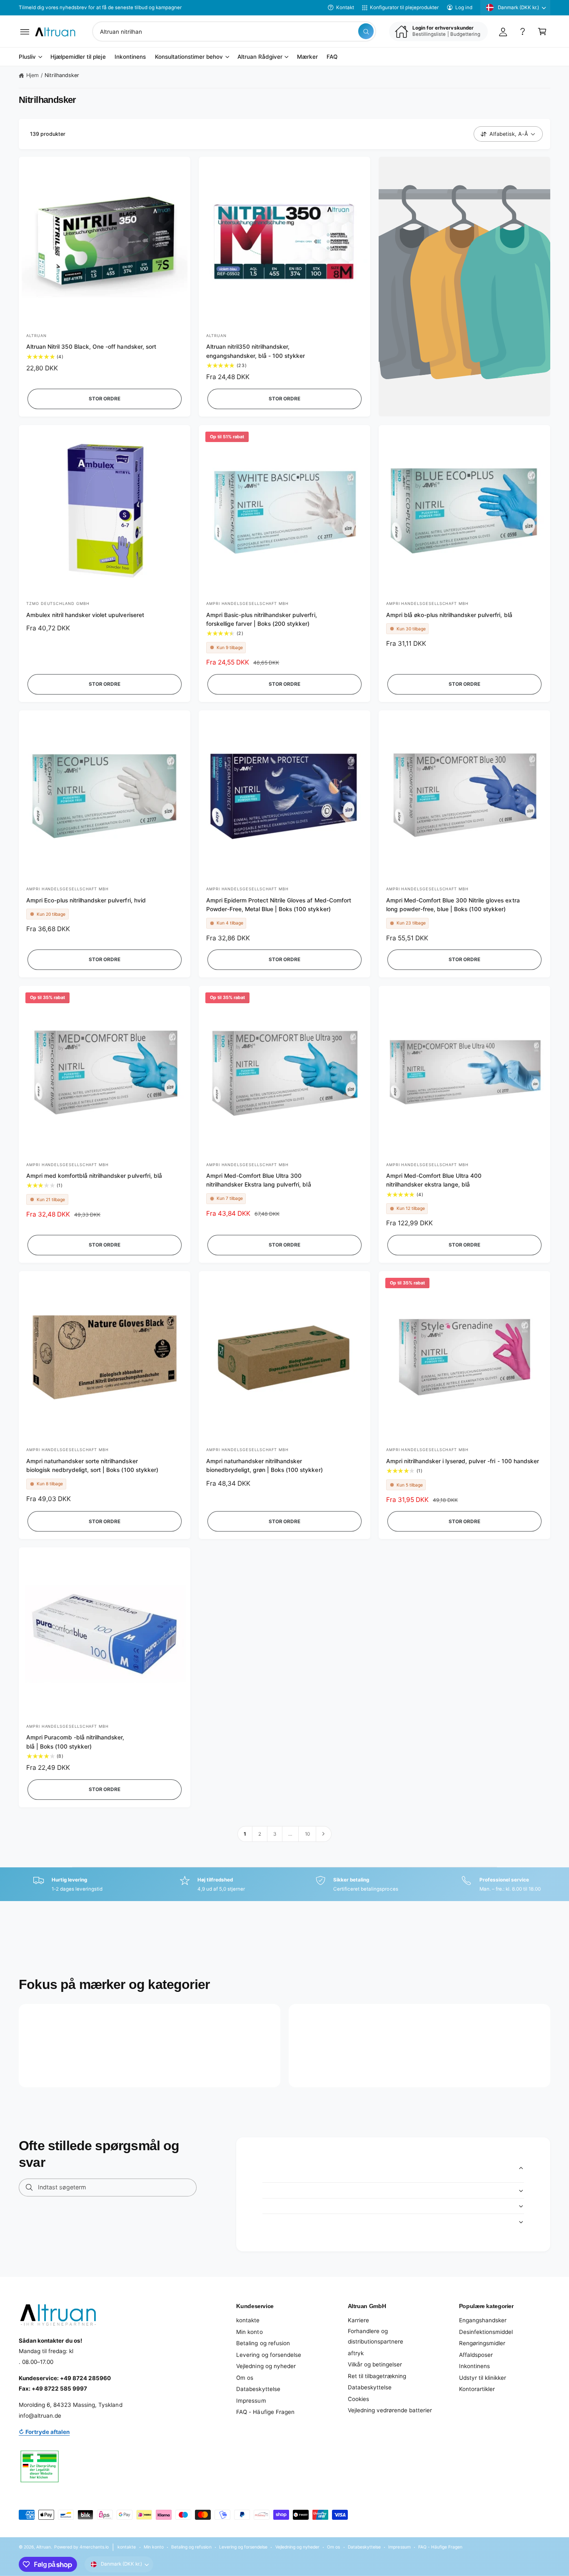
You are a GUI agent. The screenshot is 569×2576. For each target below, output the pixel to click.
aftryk (356, 2353)
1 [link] (245, 1834)
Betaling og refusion (263, 2343)
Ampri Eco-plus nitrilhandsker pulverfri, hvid (86, 900)
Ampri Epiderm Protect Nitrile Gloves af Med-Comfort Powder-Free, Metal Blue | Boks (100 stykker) (279, 905)
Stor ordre (104, 399)
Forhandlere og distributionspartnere (376, 2336)
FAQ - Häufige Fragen (265, 2412)
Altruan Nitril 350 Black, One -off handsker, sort (91, 347)
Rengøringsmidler (482, 2343)
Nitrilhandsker (62, 75)
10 (307, 1834)
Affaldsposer (476, 2355)
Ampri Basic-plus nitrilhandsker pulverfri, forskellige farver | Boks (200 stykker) (262, 619)
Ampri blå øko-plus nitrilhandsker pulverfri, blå (449, 615)
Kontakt (345, 7)
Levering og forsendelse (268, 2355)
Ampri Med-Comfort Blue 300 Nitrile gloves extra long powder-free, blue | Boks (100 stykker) (453, 905)
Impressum (251, 2401)
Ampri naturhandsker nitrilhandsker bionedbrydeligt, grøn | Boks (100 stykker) (265, 1465)
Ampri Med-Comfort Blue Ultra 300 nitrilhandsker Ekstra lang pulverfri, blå (259, 1180)
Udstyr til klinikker (483, 2378)
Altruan (44, 2547)
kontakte (248, 2320)
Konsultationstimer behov (189, 57)
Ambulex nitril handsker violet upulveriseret (85, 615)
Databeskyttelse (258, 2389)
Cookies (358, 2399)
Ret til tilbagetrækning (377, 2376)
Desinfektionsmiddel (486, 2332)
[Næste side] (324, 1834)
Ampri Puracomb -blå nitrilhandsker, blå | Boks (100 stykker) (75, 1742)
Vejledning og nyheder (266, 2366)
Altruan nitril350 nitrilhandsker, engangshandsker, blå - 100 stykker (256, 351)
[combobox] (234, 31)
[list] (284, 1884)
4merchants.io (94, 2547)
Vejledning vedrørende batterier (390, 2410)
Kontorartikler (477, 2389)
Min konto (249, 2332)
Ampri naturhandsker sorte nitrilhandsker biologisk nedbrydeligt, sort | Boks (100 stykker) (92, 1465)
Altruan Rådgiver (260, 57)
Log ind (464, 7)
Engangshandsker (483, 2320)
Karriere (358, 2320)
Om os (245, 2378)
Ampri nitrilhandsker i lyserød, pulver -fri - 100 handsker (463, 1461)
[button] (25, 31)
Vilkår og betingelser (375, 2364)
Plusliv (27, 57)
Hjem (32, 75)
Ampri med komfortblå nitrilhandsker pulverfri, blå (94, 1176)
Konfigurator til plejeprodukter (404, 7)
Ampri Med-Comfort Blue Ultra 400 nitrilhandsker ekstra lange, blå (434, 1180)
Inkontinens (474, 2366)
